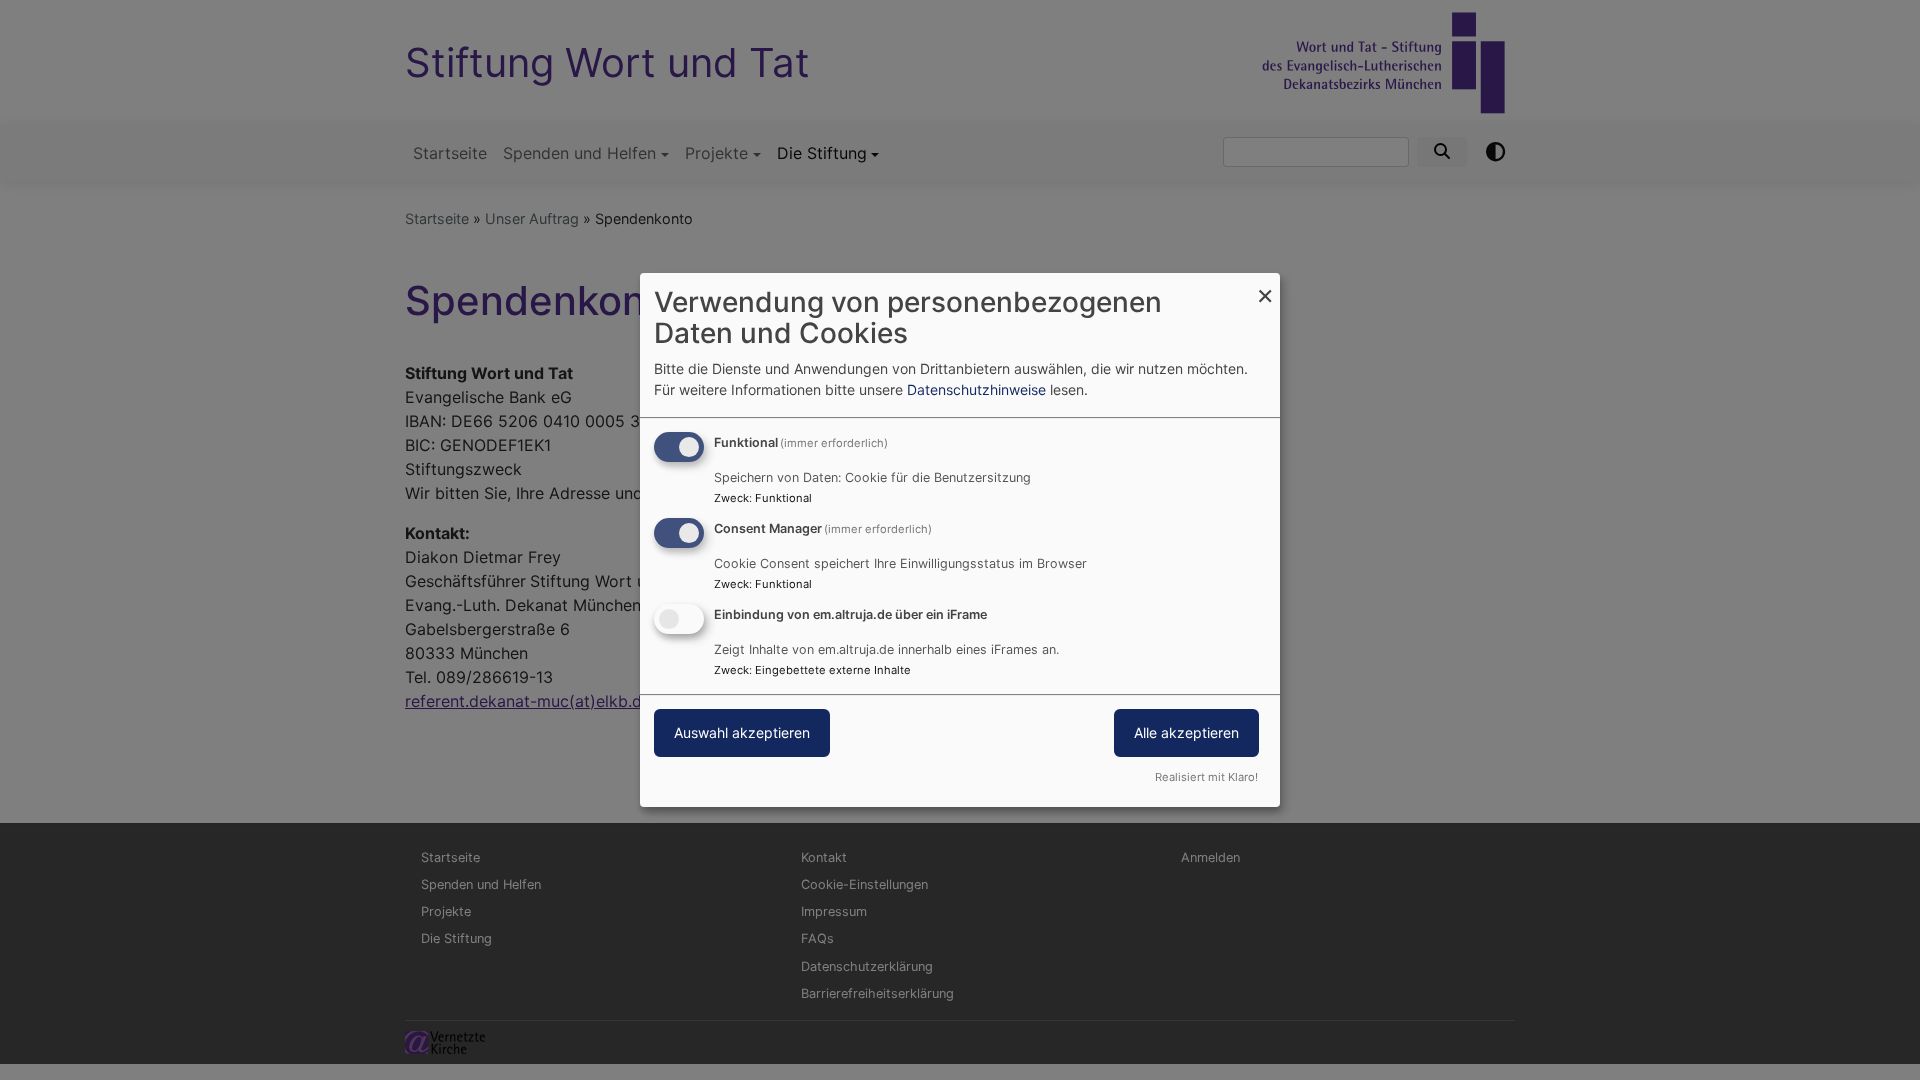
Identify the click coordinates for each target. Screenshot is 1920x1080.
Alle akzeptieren (1186, 732)
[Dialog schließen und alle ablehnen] (1265, 285)
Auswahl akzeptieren (742, 732)
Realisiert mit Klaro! (1206, 777)
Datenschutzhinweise (976, 389)
